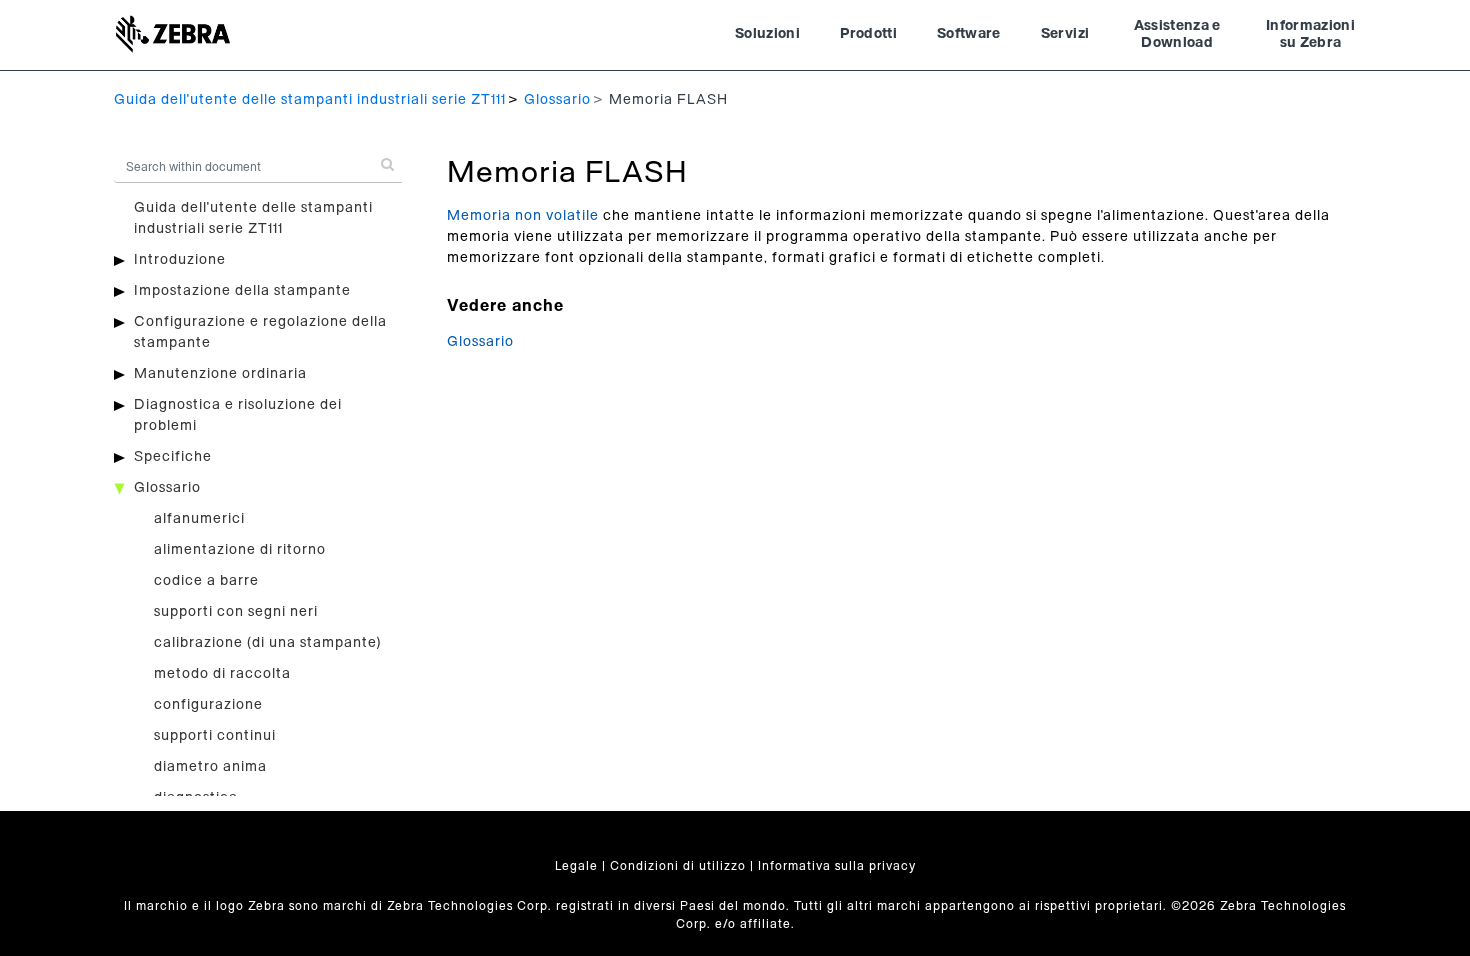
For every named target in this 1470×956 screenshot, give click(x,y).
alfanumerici (199, 519)
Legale (576, 866)
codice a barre (206, 581)
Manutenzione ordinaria (220, 374)
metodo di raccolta (222, 674)
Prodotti (868, 34)
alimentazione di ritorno (240, 550)
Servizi (1065, 34)
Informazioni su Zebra (1310, 35)
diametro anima (210, 767)
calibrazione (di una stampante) (268, 643)
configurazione (208, 705)
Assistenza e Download (1177, 35)
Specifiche (173, 457)
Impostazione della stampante (242, 291)
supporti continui (215, 736)
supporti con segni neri (236, 612)
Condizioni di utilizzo (678, 866)
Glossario (557, 100)
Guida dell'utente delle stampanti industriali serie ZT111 (310, 100)
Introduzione (180, 260)
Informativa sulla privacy (837, 866)
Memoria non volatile (523, 216)
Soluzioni (767, 34)
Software (969, 34)
